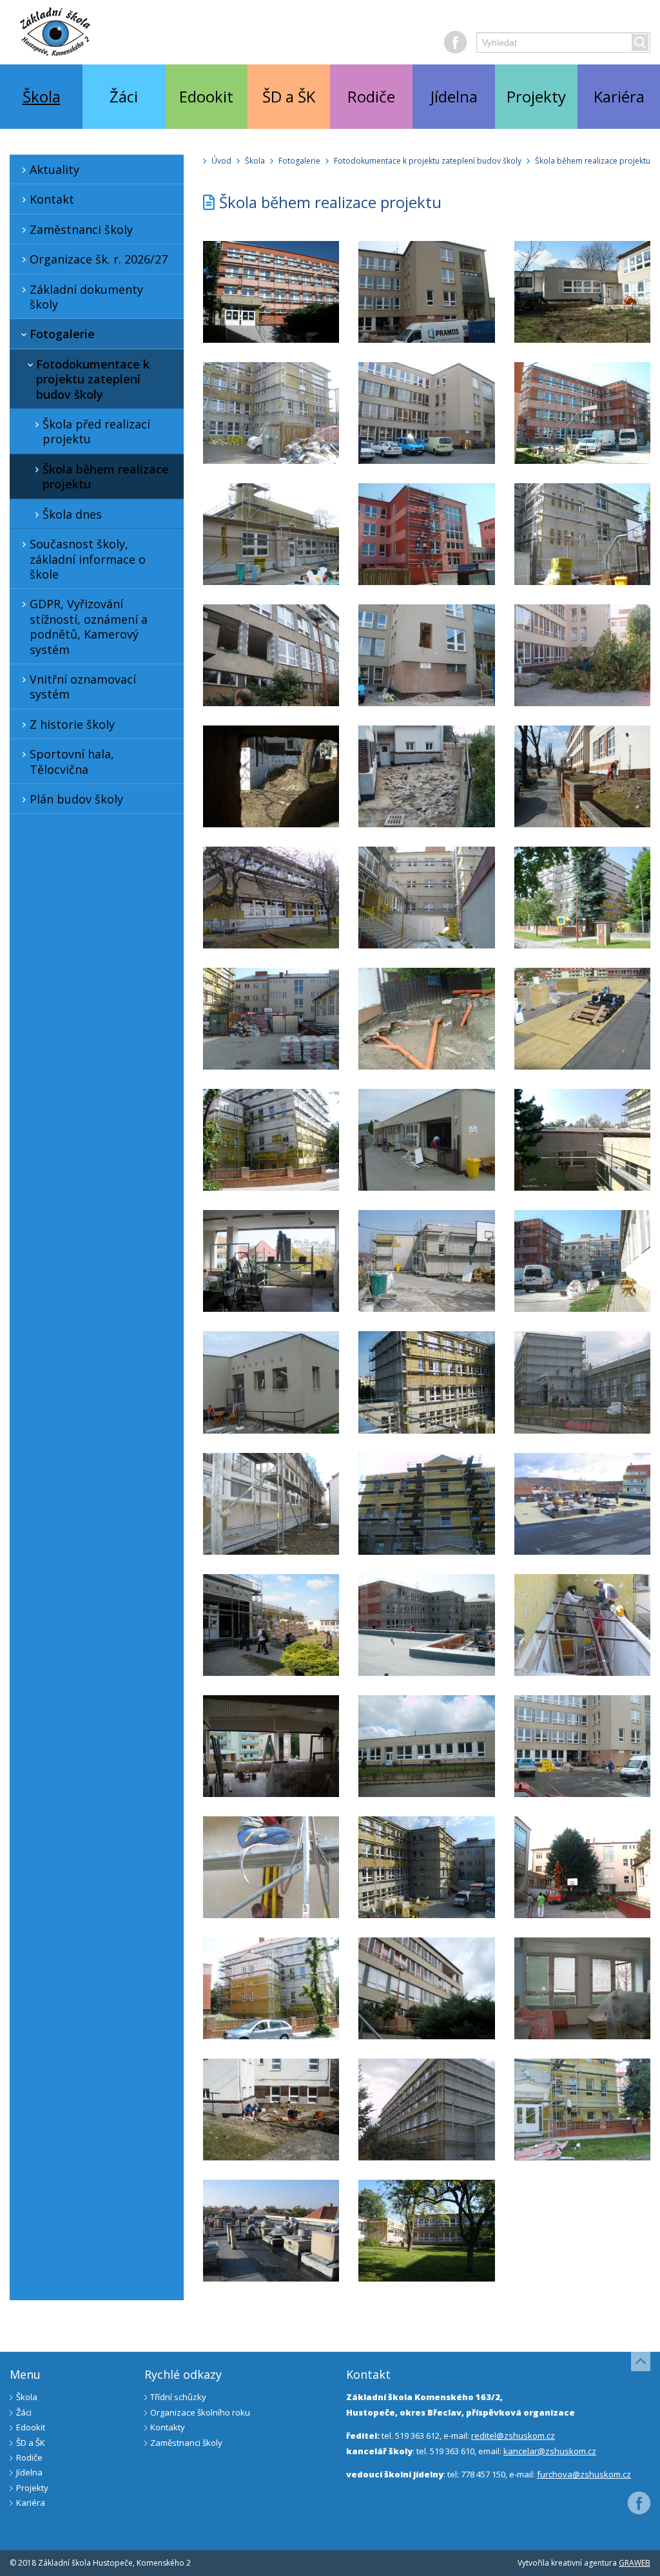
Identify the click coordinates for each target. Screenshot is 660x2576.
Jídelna (454, 96)
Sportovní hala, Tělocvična (72, 761)
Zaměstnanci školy (81, 229)
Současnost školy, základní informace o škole (88, 559)
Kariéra (619, 96)
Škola (42, 96)
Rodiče (371, 96)
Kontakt (52, 199)
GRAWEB (635, 2563)
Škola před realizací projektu (96, 431)
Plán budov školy (76, 799)
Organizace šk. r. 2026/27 (99, 259)
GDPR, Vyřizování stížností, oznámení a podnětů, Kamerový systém (89, 626)
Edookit (206, 96)
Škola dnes (72, 514)
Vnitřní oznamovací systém (83, 687)
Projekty (536, 96)
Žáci (124, 96)
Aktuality (54, 169)
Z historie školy (72, 724)
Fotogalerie (62, 334)
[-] (271, 292)
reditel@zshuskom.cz (513, 2436)
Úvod (221, 161)
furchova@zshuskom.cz (584, 2474)
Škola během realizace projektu (106, 476)
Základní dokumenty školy (86, 297)
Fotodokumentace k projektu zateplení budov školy (93, 379)
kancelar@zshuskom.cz (550, 2451)
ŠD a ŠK (289, 96)
